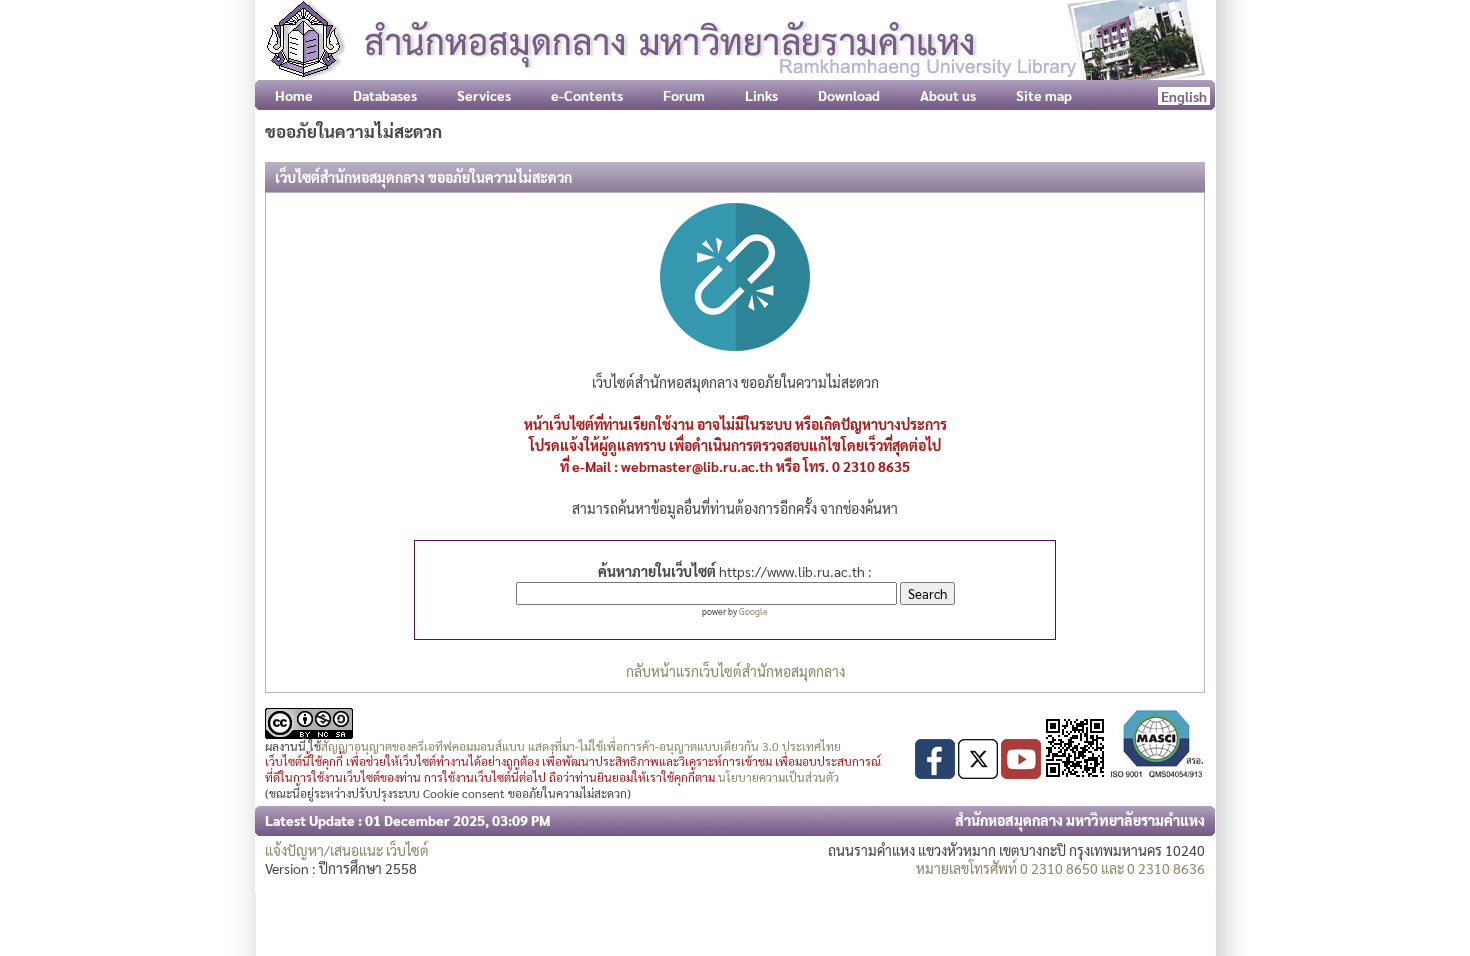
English (1184, 96)
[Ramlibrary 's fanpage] (935, 773)
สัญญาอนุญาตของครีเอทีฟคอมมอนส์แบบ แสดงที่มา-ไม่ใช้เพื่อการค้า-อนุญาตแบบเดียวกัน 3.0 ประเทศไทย (581, 746)
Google (753, 611)
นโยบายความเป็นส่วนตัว (778, 777)
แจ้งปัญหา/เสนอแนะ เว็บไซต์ (347, 850)
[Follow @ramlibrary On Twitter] (978, 773)
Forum (684, 95)
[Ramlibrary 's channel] (1021, 773)
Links (761, 95)
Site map (1044, 95)
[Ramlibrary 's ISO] (1157, 773)
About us (948, 95)
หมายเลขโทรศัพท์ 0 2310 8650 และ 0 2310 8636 (1060, 868)
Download (849, 95)
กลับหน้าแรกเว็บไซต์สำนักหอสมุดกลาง (735, 671)
